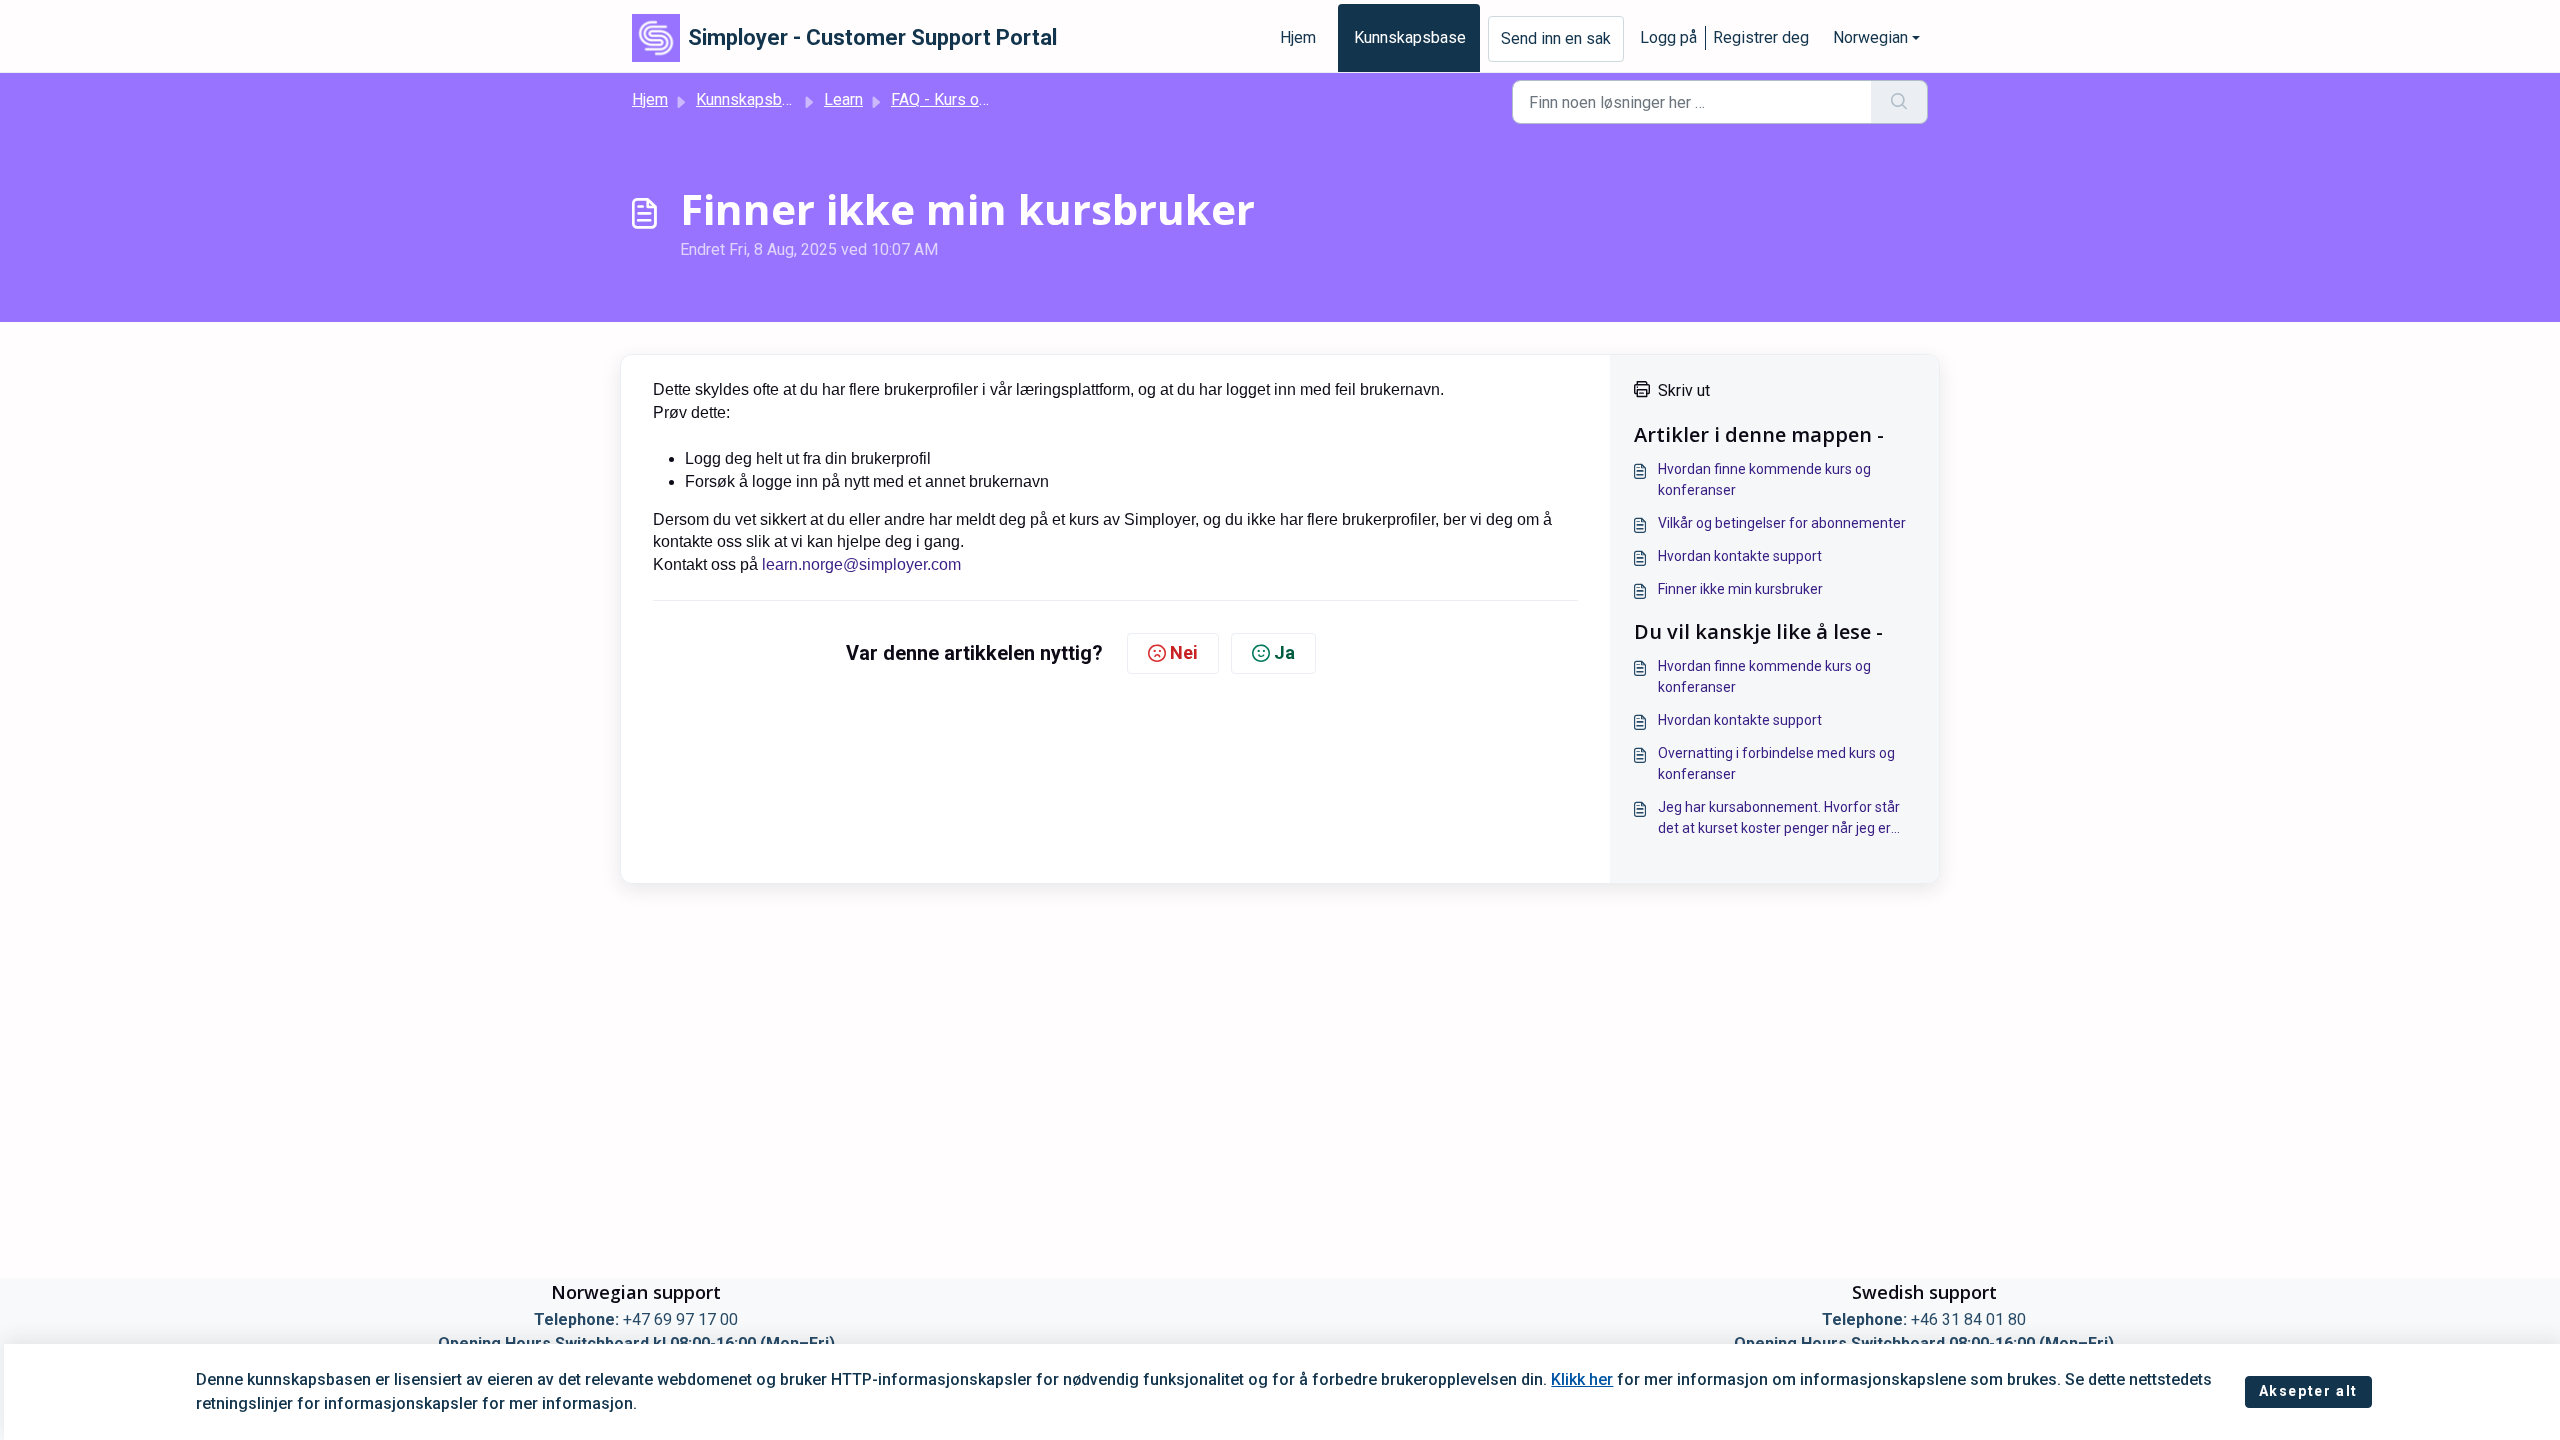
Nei (1184, 652)
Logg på (1668, 37)
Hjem (1298, 37)
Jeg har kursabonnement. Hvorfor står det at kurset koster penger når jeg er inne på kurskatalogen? (1779, 819)
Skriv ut (1684, 390)
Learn (843, 99)
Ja (1284, 652)
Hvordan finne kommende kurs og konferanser (1764, 479)
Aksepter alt (2308, 1391)
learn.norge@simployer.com (861, 564)
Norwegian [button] (1870, 37)
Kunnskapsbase (1410, 37)
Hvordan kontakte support (1740, 556)
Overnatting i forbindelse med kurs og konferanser (1776, 763)
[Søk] (1899, 102)
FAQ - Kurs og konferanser (983, 99)
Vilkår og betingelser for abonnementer (1782, 523)
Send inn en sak (1556, 38)
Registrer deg (1761, 37)
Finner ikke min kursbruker (1740, 589)
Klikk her (1582, 1379)
